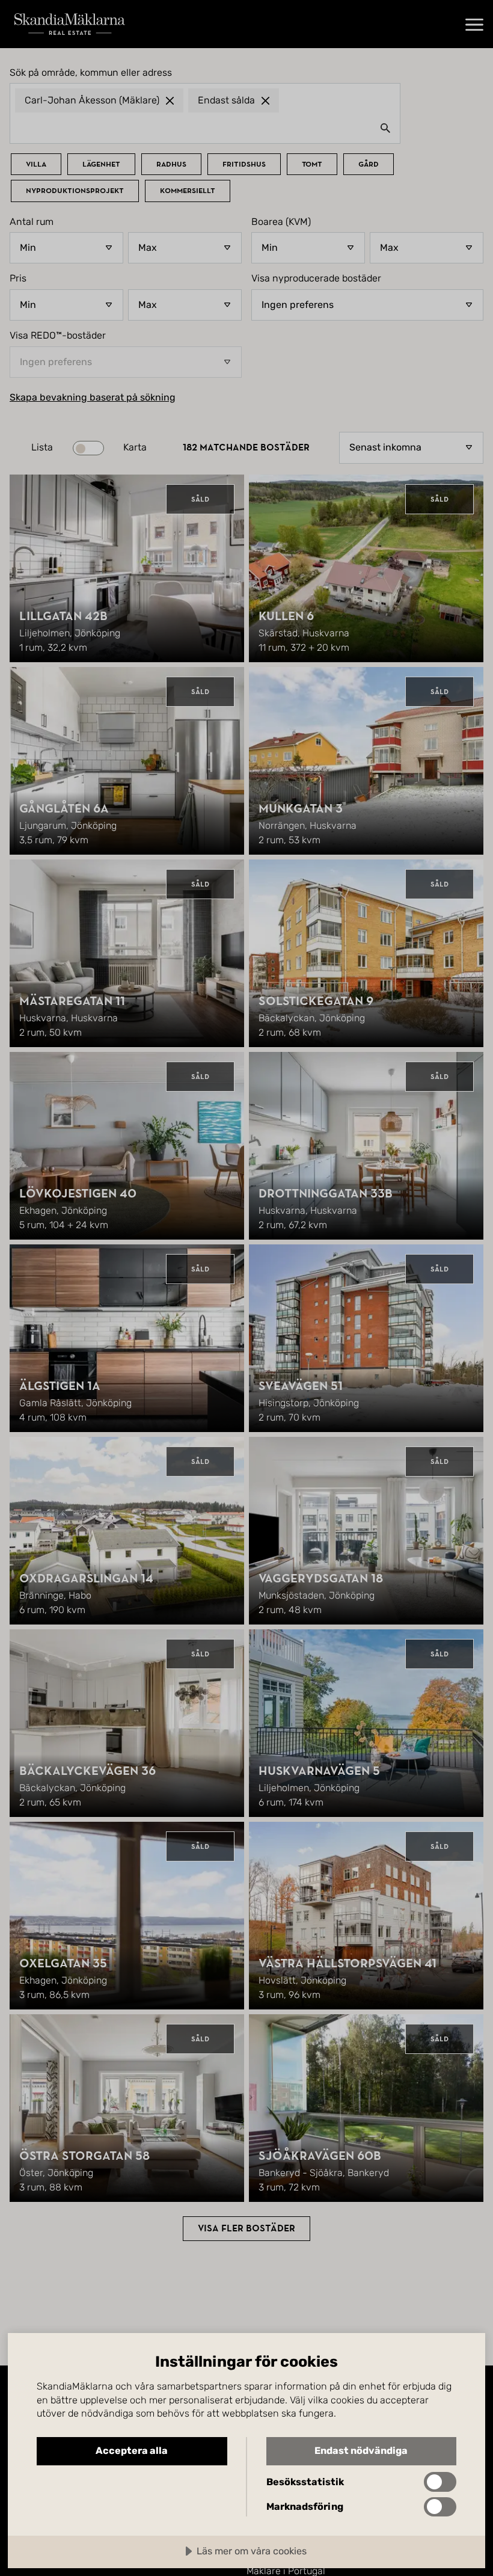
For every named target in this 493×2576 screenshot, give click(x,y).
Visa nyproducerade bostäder (316, 278)
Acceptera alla (132, 2451)
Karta (135, 447)
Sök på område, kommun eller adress (91, 73)
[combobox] (205, 128)
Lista (42, 447)
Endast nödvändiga (361, 2451)
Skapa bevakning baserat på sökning (93, 398)
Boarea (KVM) (281, 222)
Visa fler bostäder (246, 2228)
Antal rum (32, 222)
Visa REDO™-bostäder (58, 336)
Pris (18, 278)
